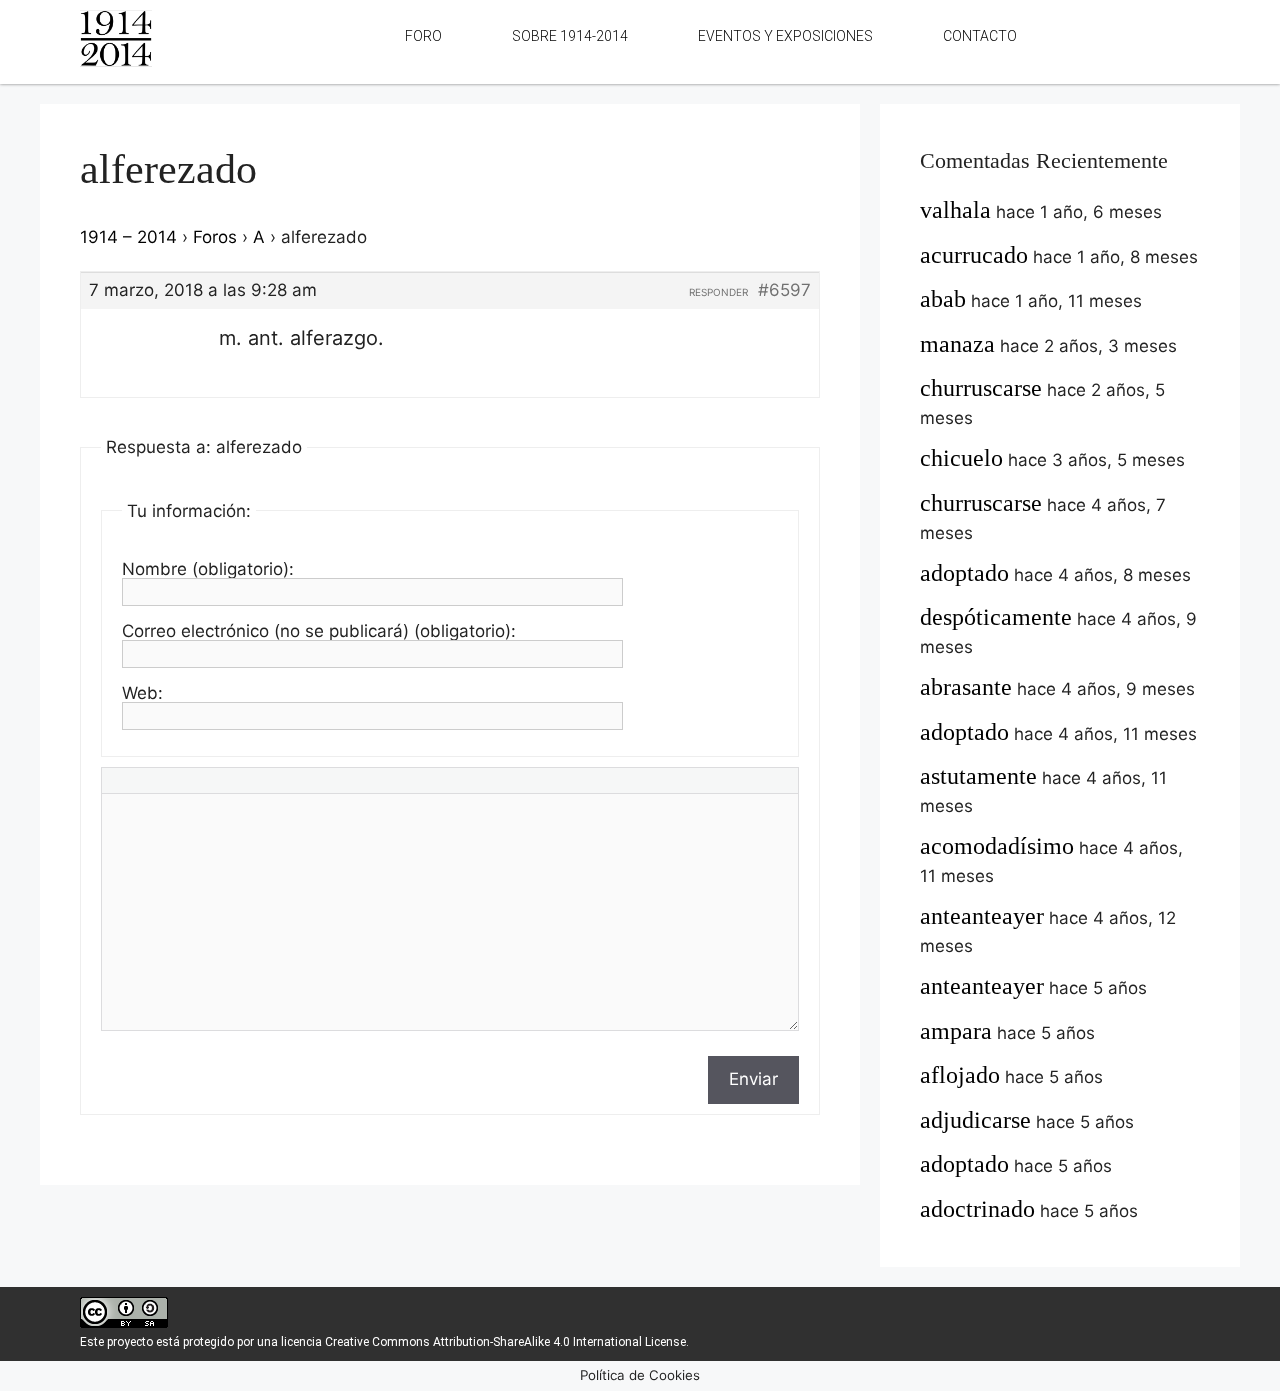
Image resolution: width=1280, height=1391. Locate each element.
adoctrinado (977, 1209)
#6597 (784, 290)
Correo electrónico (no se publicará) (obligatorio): (319, 631)
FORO (423, 36)
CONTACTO (980, 36)
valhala (955, 210)
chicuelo (961, 458)
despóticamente (996, 617)
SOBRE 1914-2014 (570, 36)
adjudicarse (975, 1120)
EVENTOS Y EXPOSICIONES (785, 36)
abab (943, 299)
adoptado (964, 573)
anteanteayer (982, 916)
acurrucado (974, 255)
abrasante (966, 687)
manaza (957, 344)
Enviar (753, 1079)
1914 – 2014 (128, 237)
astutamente (978, 776)
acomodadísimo (997, 846)
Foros (215, 237)
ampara (956, 1031)
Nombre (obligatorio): (208, 569)
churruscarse (981, 388)
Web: (142, 693)
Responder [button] (718, 292)
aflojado (960, 1075)
